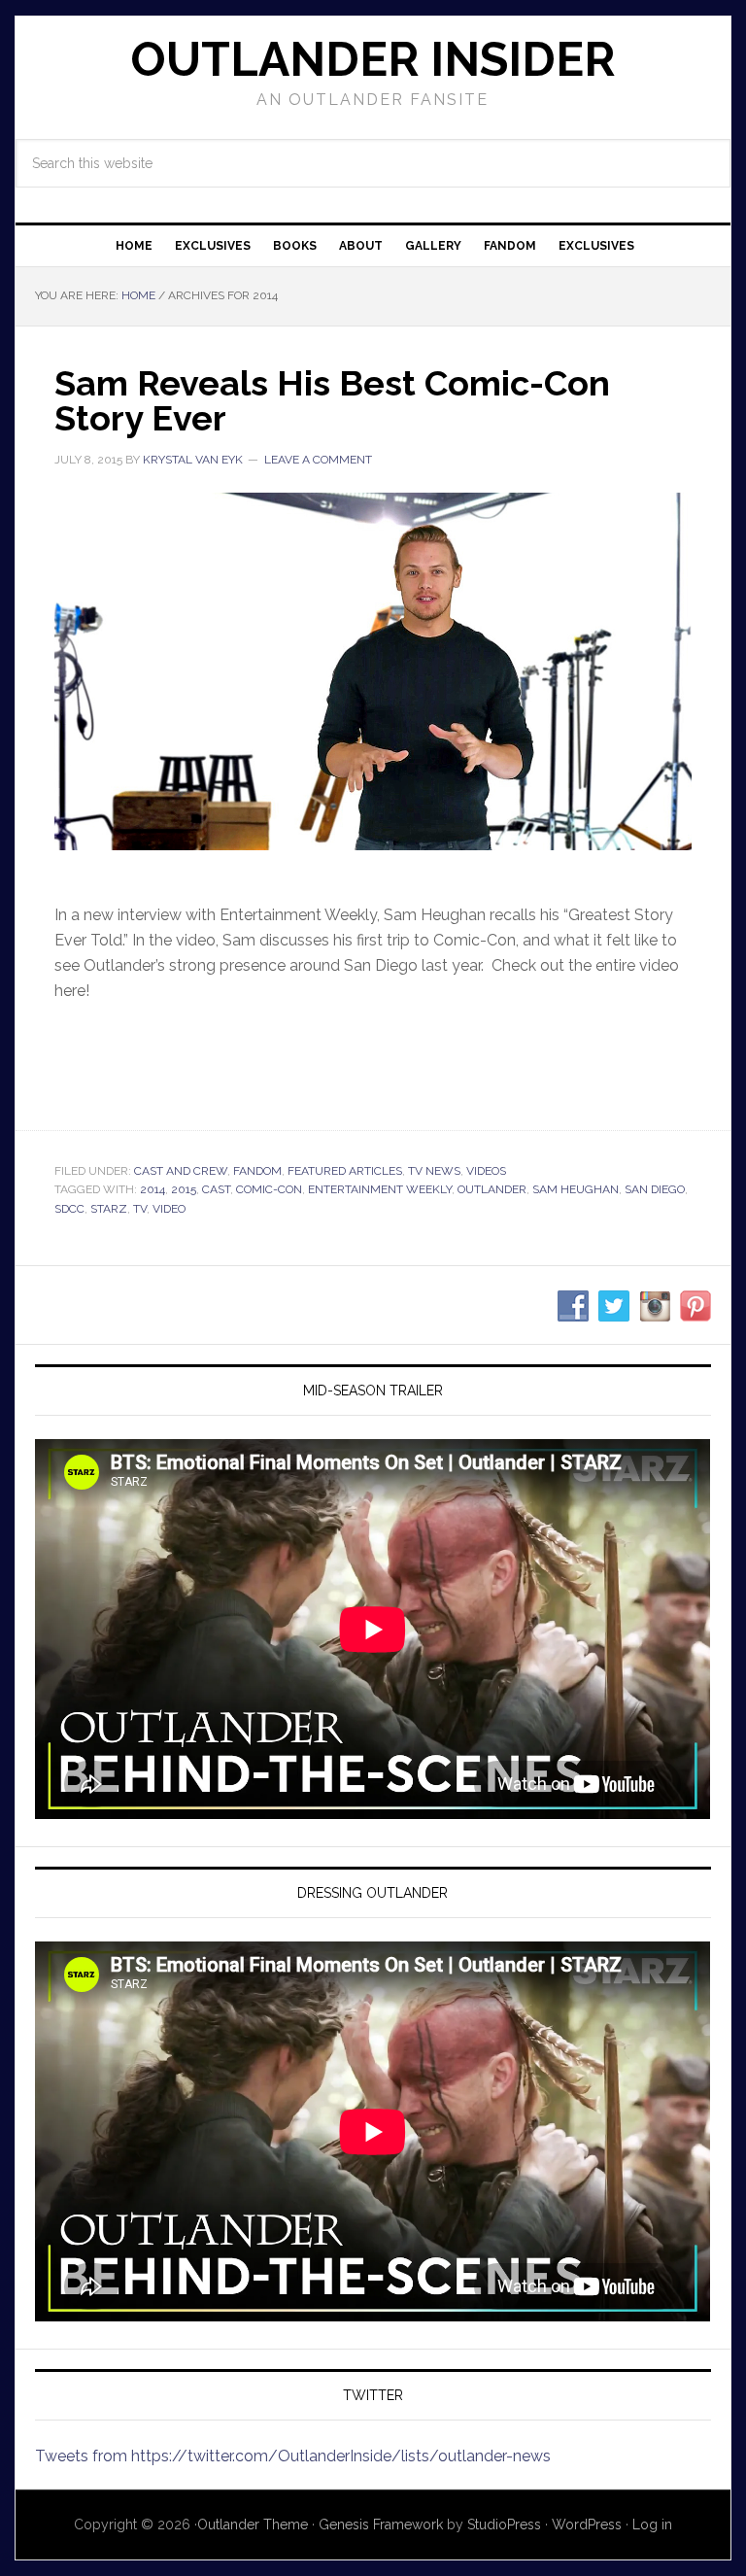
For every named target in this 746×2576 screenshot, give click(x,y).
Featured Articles (345, 1171)
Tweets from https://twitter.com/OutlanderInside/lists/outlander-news (293, 2456)
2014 (153, 1189)
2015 (184, 1189)
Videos (486, 1171)
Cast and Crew (181, 1171)
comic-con (269, 1189)
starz (109, 1209)
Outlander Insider (373, 59)
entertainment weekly (380, 1189)
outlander (492, 1189)
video (169, 1209)
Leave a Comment (318, 460)
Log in (652, 2524)
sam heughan (576, 1189)
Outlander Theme (253, 2524)
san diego (655, 1189)
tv (140, 1209)
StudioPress (504, 2524)
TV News (434, 1171)
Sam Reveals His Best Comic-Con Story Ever (332, 400)
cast (216, 1189)
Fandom (257, 1171)
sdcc (69, 1209)
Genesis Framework (381, 2524)
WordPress (587, 2524)
